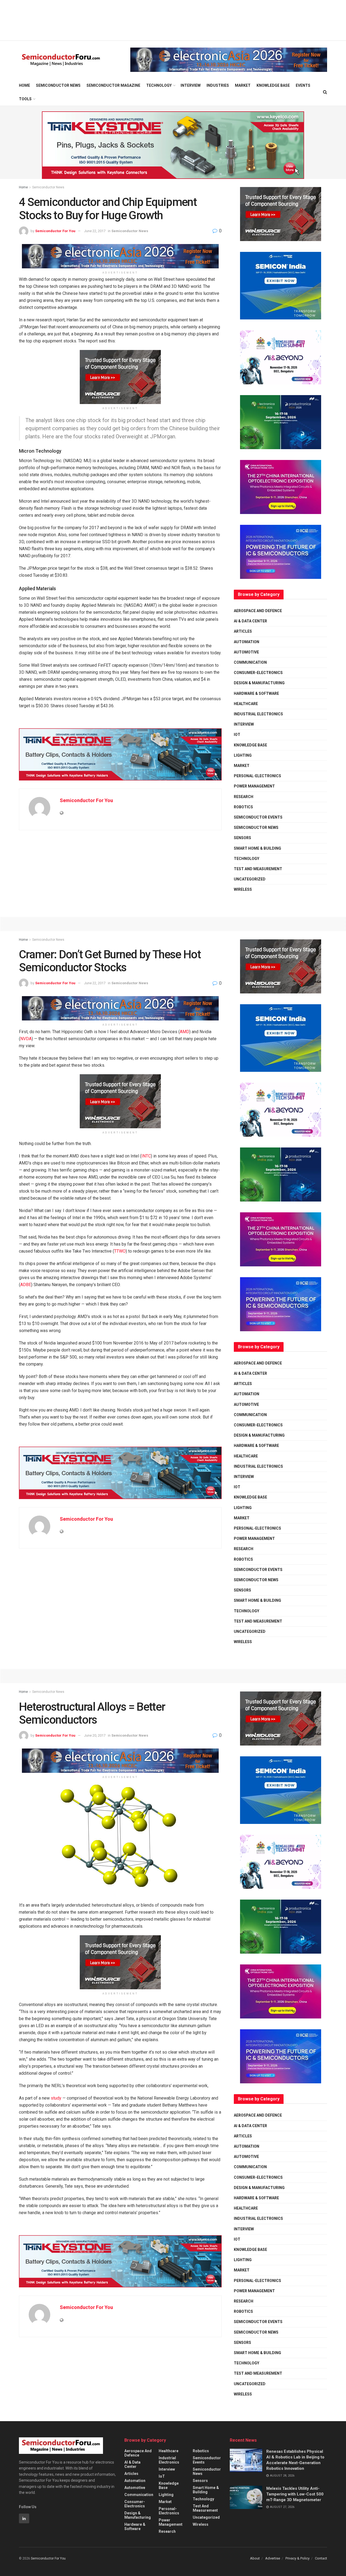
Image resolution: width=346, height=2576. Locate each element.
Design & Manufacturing (259, 683)
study (56, 2098)
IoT (237, 735)
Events (303, 85)
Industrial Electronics (258, 714)
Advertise (273, 2558)
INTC (146, 1156)
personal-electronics (257, 776)
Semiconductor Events (258, 817)
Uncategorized (250, 879)
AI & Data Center (250, 621)
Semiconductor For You (55, 231)
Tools (25, 99)
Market (243, 85)
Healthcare (246, 704)
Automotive (246, 652)
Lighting (243, 755)
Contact (321, 2558)
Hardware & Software (256, 693)
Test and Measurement (258, 869)
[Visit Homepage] (61, 60)
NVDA (26, 1039)
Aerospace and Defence (258, 611)
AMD (184, 1032)
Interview (191, 85)
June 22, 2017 (95, 231)
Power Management (254, 786)
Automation (247, 642)
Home (24, 85)
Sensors (242, 838)
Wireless (243, 889)
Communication (250, 662)
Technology (159, 85)
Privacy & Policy (297, 2558)
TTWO (120, 1251)
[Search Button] (325, 92)
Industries (218, 85)
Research (244, 797)
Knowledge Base (273, 85)
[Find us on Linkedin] (24, 2518)
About (255, 2558)
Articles (243, 631)
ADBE (26, 1285)
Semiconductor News (58, 85)
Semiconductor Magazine (113, 85)
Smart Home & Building (257, 848)
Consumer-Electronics (258, 673)
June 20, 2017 (95, 1735)
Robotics (243, 807)
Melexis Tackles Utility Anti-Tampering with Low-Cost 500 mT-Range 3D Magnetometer (295, 2494)
